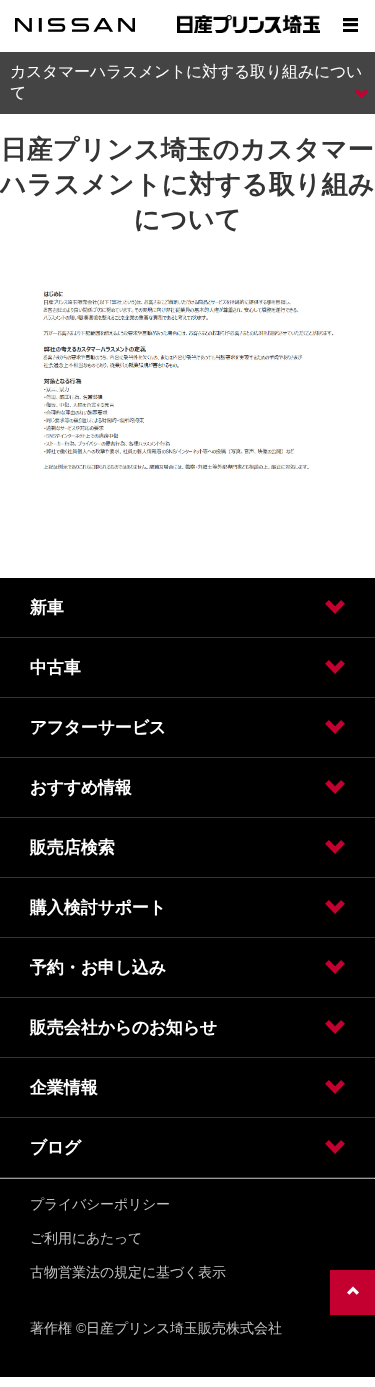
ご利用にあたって (86, 1238)
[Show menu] (350, 25)
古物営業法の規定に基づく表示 (128, 1272)
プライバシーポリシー (100, 1204)
